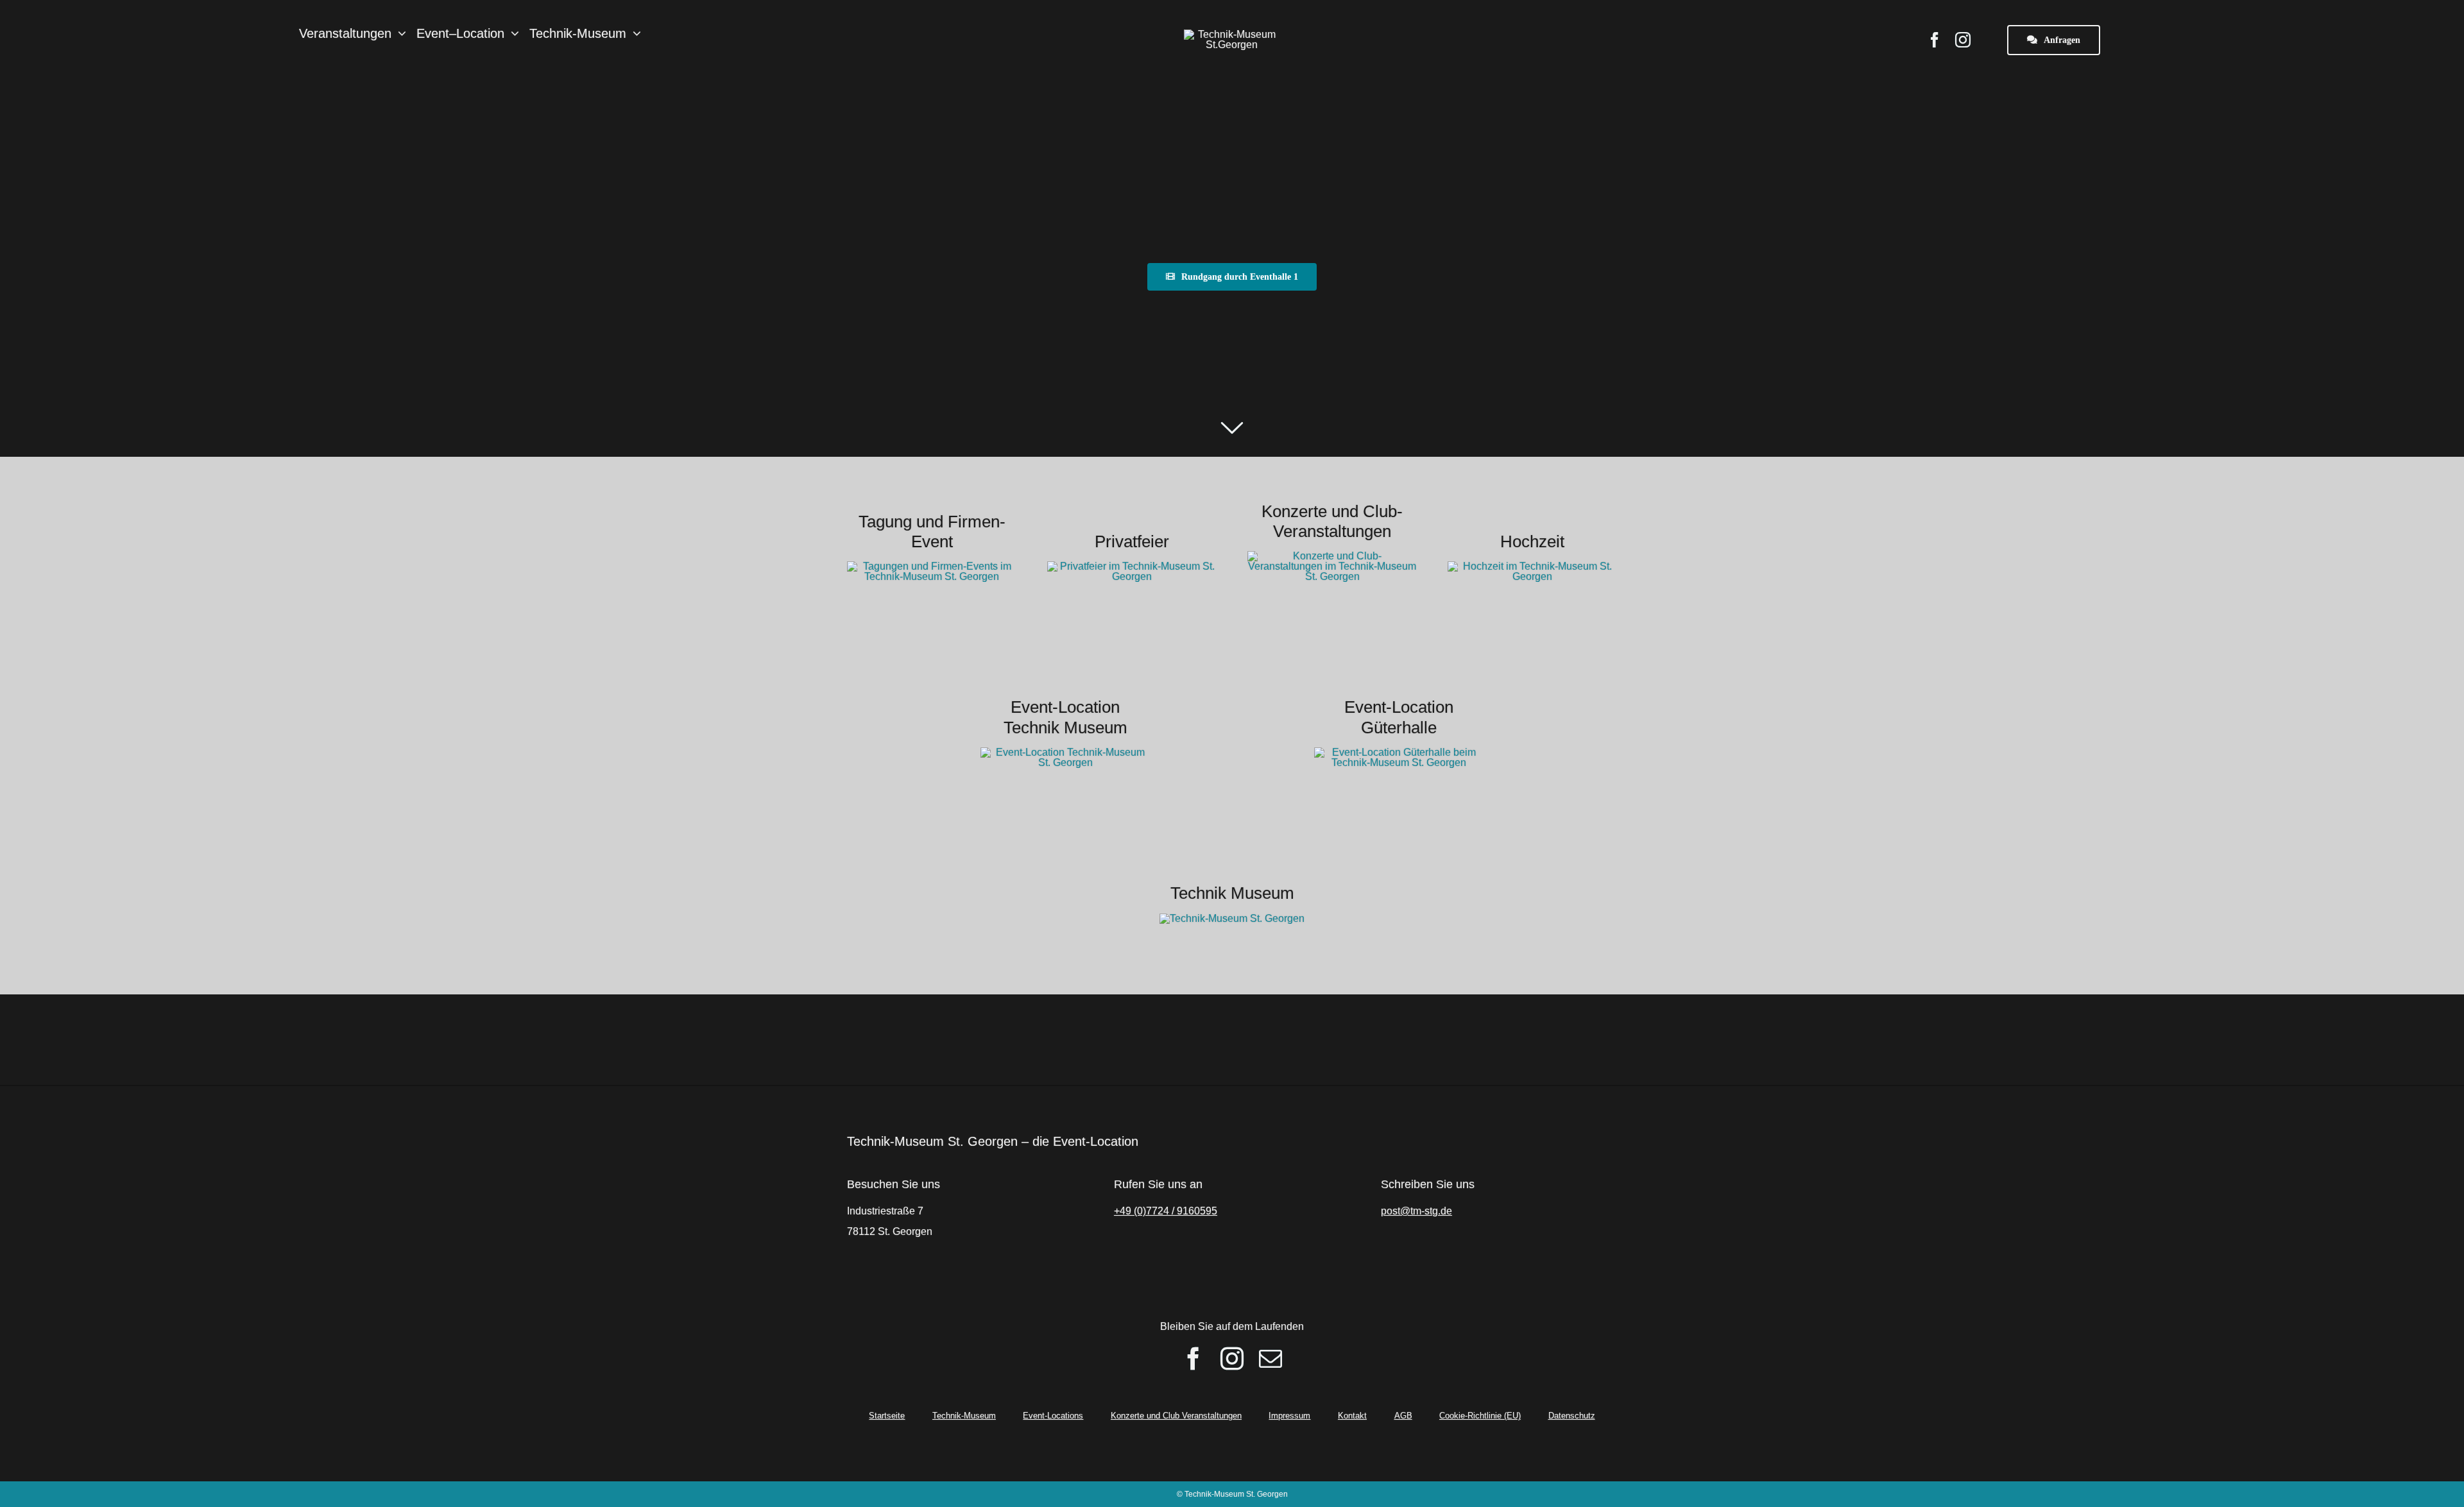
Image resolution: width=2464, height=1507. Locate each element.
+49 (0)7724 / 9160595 (1166, 1211)
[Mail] (1270, 1359)
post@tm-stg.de (1416, 1211)
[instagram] (1963, 40)
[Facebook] (1193, 1359)
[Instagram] (1232, 1359)
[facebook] (1935, 40)
